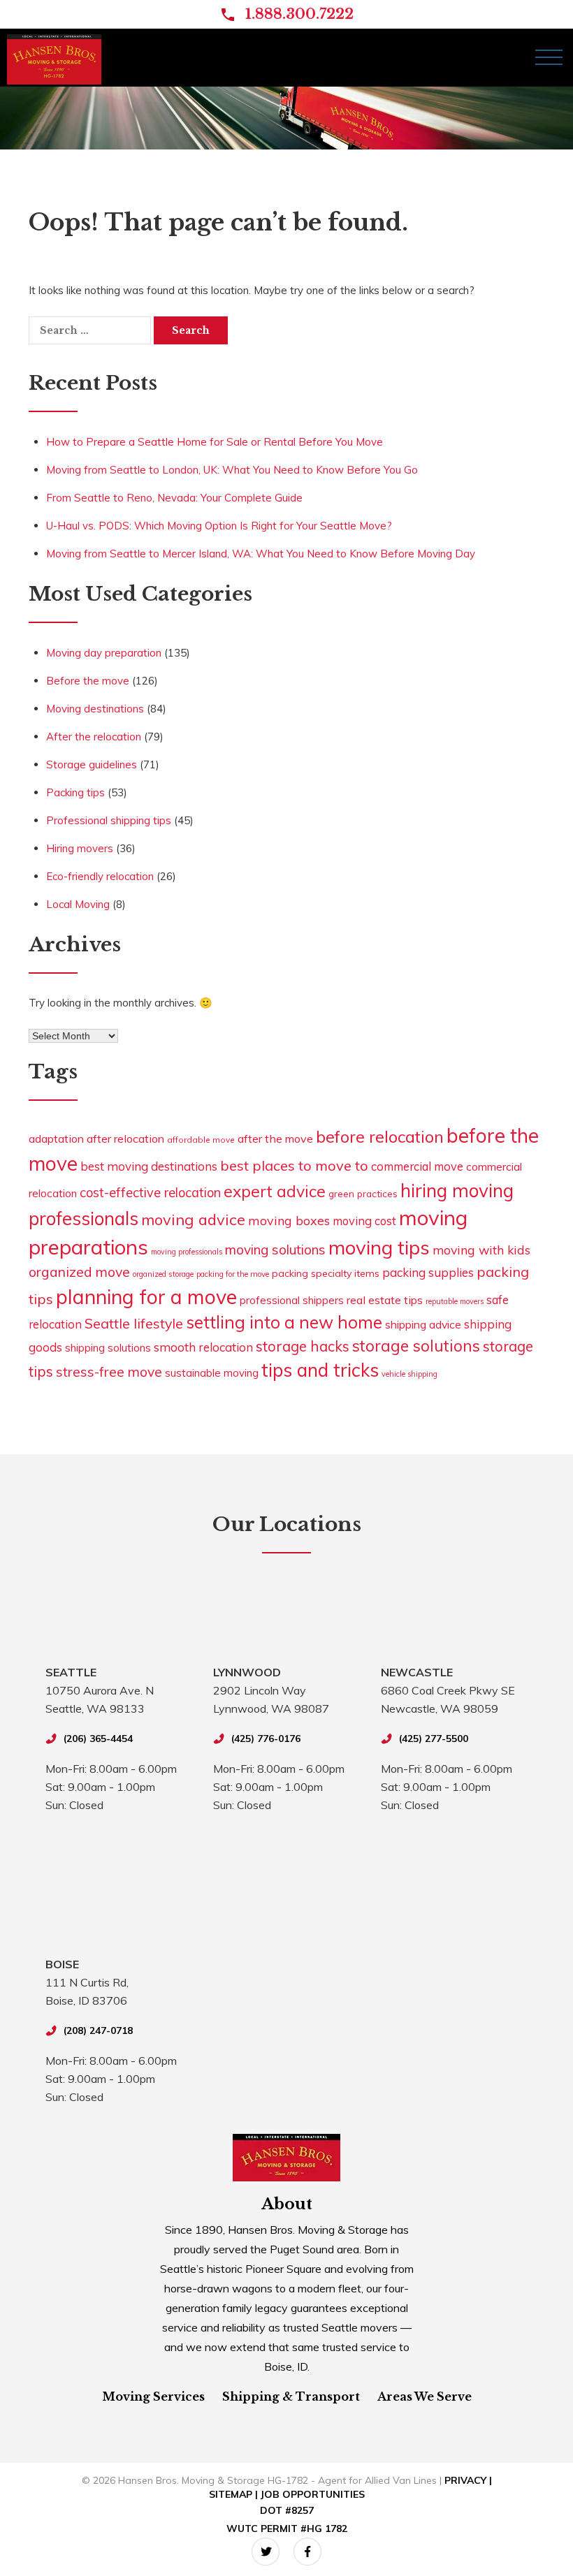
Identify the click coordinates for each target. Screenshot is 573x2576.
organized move (79, 1272)
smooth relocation (203, 1347)
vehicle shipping (409, 1374)
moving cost (364, 1221)
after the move (275, 1139)
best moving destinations (149, 1166)
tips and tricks (320, 1370)
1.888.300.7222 (299, 14)
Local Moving (78, 904)
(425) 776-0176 (266, 1739)
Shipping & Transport (291, 2396)
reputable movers (455, 1301)
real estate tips (385, 1300)
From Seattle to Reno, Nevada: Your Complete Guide (174, 498)
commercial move (417, 1166)
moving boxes (289, 1220)
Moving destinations (95, 709)
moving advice (193, 1219)
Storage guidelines (92, 764)
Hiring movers (80, 848)
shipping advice (423, 1324)
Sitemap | (235, 2494)
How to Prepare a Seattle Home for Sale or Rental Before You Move (215, 442)
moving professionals (187, 1252)
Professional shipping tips (109, 820)
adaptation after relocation (96, 1139)
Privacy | (468, 2480)
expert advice (275, 1191)
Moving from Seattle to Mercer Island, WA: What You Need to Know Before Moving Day (261, 554)
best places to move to (294, 1165)
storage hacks (303, 1346)
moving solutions (275, 1250)
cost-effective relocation (150, 1193)
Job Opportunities (313, 2494)
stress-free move (109, 1372)
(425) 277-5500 (434, 1739)
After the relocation (94, 737)
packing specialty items (326, 1273)
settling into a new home (284, 1322)
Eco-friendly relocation (100, 876)
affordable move (201, 1140)
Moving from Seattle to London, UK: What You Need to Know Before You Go (232, 470)
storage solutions (416, 1346)
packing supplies (428, 1272)
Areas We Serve (425, 2396)
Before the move (88, 681)
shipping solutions (108, 1348)
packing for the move (233, 1274)
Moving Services (153, 2396)
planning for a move (146, 1296)
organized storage (163, 1274)
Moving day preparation (104, 653)
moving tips (379, 1247)
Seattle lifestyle (134, 1323)
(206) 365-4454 (98, 1739)
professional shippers (292, 1300)
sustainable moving (212, 1373)
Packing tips (75, 792)
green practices (363, 1193)
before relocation (380, 1136)
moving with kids (481, 1250)
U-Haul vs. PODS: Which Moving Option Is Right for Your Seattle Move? (219, 526)
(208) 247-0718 (98, 2030)
